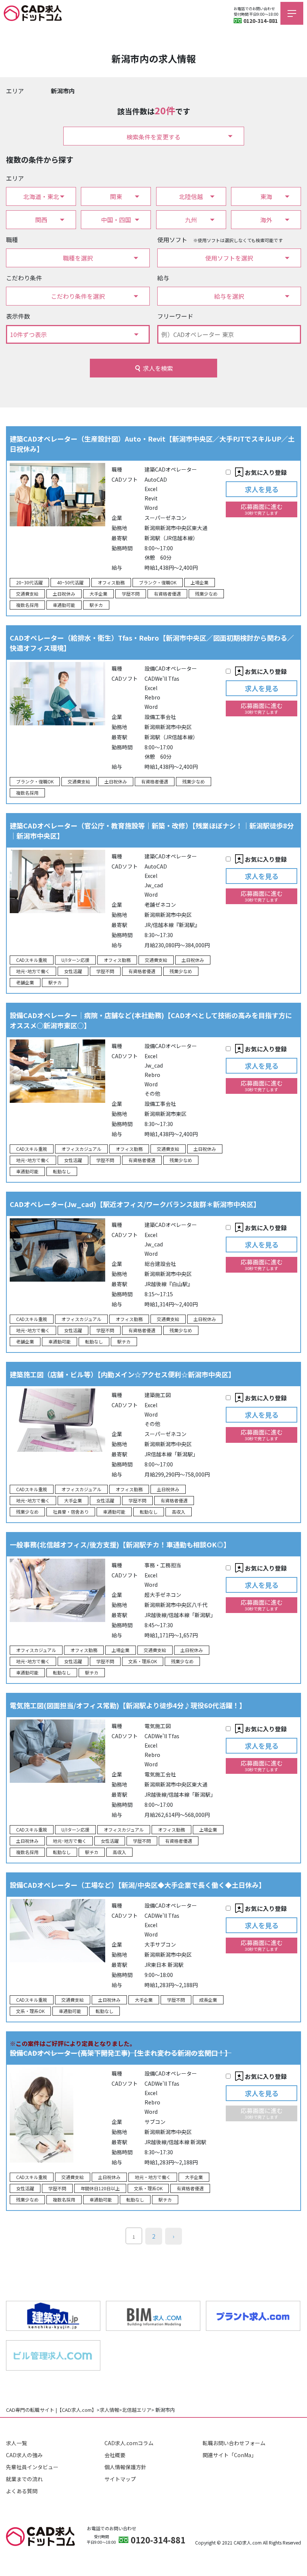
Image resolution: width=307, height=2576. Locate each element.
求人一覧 (16, 2443)
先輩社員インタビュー (32, 2467)
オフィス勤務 (111, 582)
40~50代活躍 (70, 582)
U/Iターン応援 (75, 960)
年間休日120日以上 (100, 2188)
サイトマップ (120, 2479)
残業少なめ (206, 594)
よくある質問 (22, 2491)
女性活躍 (73, 971)
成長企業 (208, 2000)
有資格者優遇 (167, 594)
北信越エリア (137, 2410)
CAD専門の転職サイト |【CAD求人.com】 (51, 2410)
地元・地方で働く (153, 2177)
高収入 (179, 1512)
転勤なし (62, 1171)
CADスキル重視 (32, 960)
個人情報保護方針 (125, 2467)
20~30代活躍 (29, 582)
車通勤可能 (64, 605)
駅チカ (96, 605)
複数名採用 (27, 605)
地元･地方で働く (33, 971)
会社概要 (115, 2455)
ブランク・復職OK (158, 582)
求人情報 (109, 2410)
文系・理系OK (143, 1661)
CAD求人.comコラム (129, 2443)
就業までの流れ (24, 2479)
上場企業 (200, 582)
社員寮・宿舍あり (71, 1512)
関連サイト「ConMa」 (230, 2455)
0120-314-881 (261, 21)
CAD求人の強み (24, 2455)
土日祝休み (64, 594)
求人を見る (262, 489)
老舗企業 (25, 982)
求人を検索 (158, 368)
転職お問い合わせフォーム (234, 2443)
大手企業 (98, 594)
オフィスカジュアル (81, 1149)
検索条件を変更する (153, 137)
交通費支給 (27, 594)
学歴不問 (131, 594)
